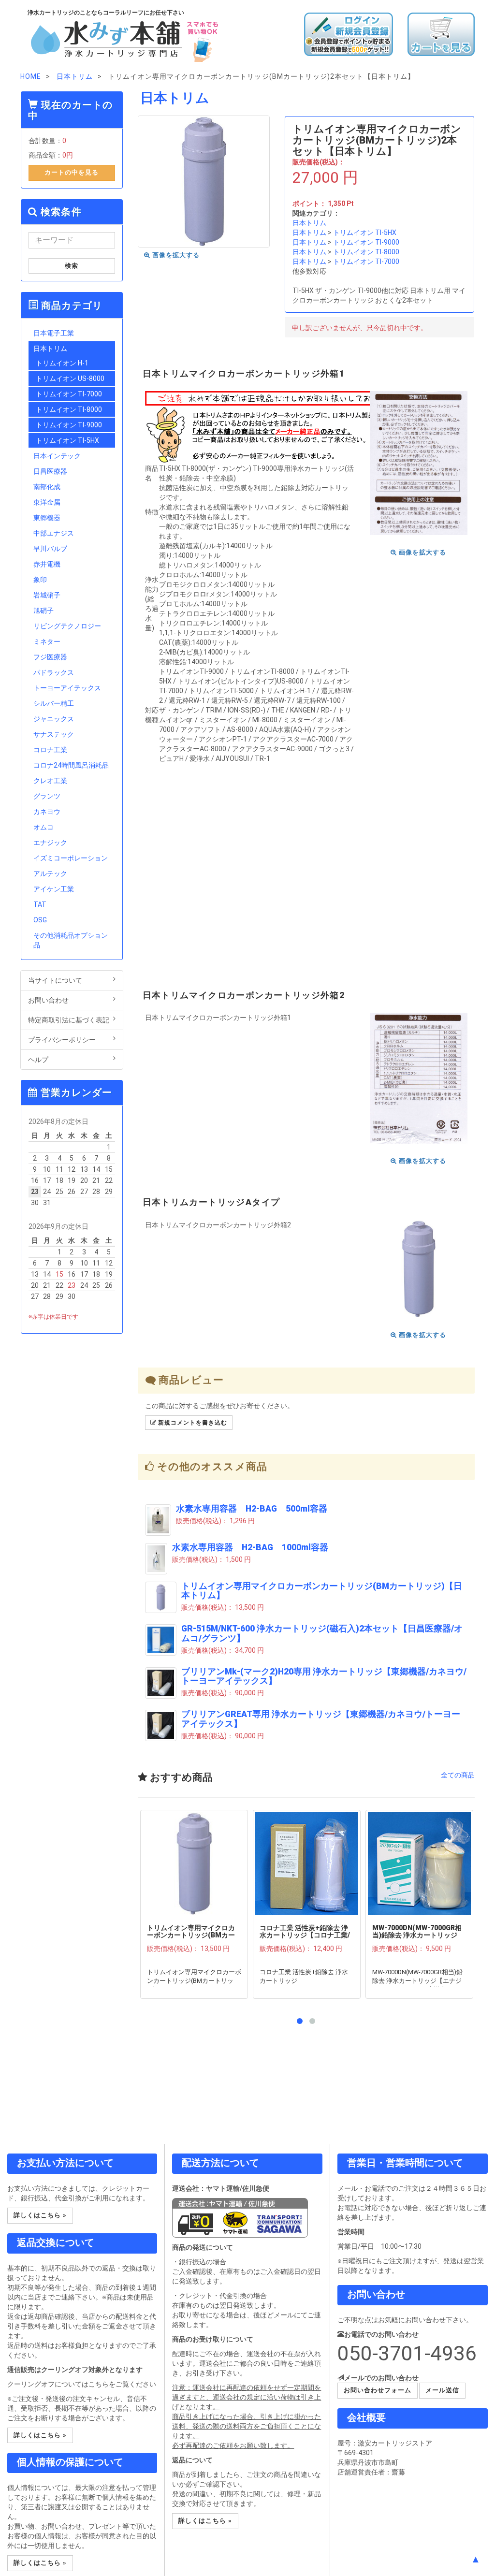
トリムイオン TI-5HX (365, 233)
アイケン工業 (54, 889)
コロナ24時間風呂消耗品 (71, 765)
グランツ (47, 796)
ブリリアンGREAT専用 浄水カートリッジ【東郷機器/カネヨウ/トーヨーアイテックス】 (321, 1719)
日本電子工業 (54, 333)
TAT (40, 904)
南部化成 (47, 487)
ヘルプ (38, 1060)
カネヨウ (47, 812)
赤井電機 (47, 564)
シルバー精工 (54, 703)
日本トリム (309, 223)
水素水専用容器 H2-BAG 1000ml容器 (250, 1547)
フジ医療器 (50, 657)
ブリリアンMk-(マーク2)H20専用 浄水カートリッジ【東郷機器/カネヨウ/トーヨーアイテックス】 (324, 1676)
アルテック (50, 873)
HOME (31, 76)
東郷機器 (47, 518)
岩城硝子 (47, 595)
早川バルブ (50, 549)
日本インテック (57, 456)
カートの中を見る (72, 172)
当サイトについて (55, 980)
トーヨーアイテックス (67, 688)
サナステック (54, 734)
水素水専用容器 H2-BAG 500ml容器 (252, 1509)
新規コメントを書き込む (192, 1423)
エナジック (50, 843)
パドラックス (54, 672)
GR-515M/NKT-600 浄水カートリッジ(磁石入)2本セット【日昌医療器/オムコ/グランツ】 (322, 1633)
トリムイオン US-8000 (70, 378)
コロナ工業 (50, 750)
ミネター (47, 641)
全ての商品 (458, 1775)
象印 (40, 580)
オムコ (44, 827)
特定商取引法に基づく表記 (69, 1020)
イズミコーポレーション (71, 858)
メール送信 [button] (442, 2390)
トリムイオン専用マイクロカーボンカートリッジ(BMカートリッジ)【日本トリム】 (322, 1591)
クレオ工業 (50, 781)
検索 (72, 266)
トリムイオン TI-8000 (366, 252)
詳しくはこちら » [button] (40, 2215)
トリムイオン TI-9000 (366, 242)
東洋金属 (47, 502)
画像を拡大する (175, 255)
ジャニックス (54, 719)
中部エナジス (54, 533)
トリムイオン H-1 (62, 363)
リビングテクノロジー (67, 626)
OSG (40, 920)
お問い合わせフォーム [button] (378, 2390)
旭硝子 (44, 611)
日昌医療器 (50, 471)
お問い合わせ (48, 1000)
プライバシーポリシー (62, 1040)
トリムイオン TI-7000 (366, 262)
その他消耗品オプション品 (71, 940)
